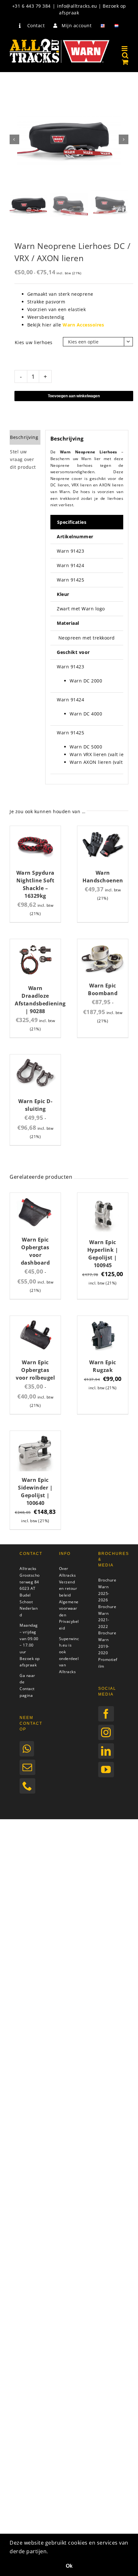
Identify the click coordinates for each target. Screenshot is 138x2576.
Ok (69, 2566)
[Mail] (27, 1767)
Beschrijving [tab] (24, 437)
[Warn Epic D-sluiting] (35, 1058)
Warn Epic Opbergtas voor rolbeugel (35, 1370)
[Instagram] (106, 1732)
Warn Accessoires (83, 325)
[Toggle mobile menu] (125, 49)
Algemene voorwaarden (69, 1608)
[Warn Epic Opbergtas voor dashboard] (35, 1197)
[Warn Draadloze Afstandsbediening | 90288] (35, 943)
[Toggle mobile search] (125, 55)
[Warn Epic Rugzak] (103, 1320)
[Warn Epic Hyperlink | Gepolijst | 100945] (103, 1197)
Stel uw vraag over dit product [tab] (23, 459)
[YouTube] (106, 1770)
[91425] (69, 140)
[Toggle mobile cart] (125, 62)
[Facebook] (106, 1714)
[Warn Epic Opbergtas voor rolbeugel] (35, 1320)
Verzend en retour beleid (68, 1589)
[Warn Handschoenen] (103, 830)
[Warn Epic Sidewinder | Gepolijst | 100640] (35, 1435)
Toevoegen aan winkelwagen (74, 396)
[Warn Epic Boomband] (103, 943)
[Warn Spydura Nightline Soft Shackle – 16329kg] (35, 830)
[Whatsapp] (27, 1749)
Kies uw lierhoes (34, 342)
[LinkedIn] (106, 1751)
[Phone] (27, 1786)
